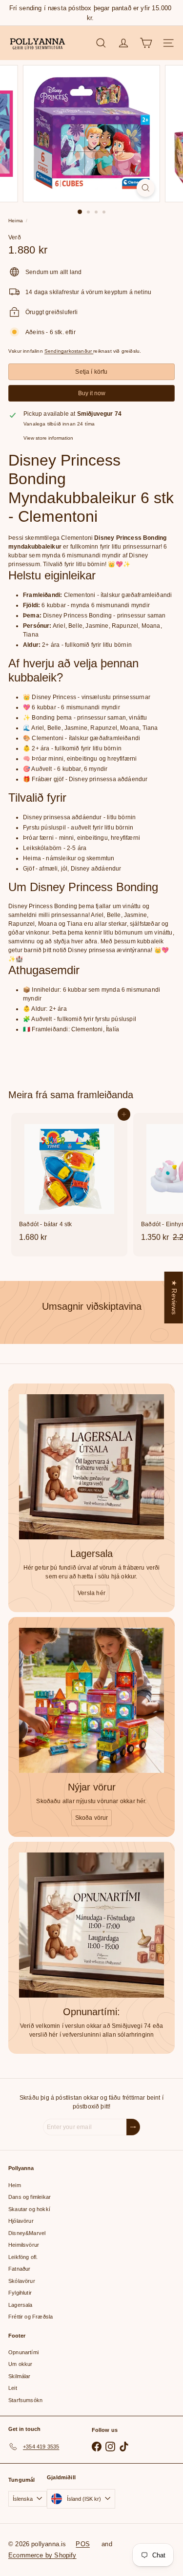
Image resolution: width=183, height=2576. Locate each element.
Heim (15, 2185)
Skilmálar (20, 2376)
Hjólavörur (21, 2221)
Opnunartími (23, 2352)
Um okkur (20, 2364)
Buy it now (92, 393)
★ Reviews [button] (174, 1297)
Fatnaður (19, 2269)
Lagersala (20, 2305)
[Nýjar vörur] (91, 1700)
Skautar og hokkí (29, 2209)
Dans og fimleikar (30, 2197)
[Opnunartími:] (91, 1925)
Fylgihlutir (20, 2293)
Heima (16, 221)
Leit (13, 2388)
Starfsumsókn (25, 2400)
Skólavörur (22, 2281)
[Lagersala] (91, 1467)
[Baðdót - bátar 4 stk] (69, 1180)
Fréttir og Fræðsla (30, 2317)
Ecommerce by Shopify (42, 2555)
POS (83, 2544)
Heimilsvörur (24, 2245)
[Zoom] (146, 188)
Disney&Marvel (27, 2233)
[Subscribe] (133, 2127)
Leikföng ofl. (23, 2257)
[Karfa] (146, 43)
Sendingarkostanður (69, 351)
